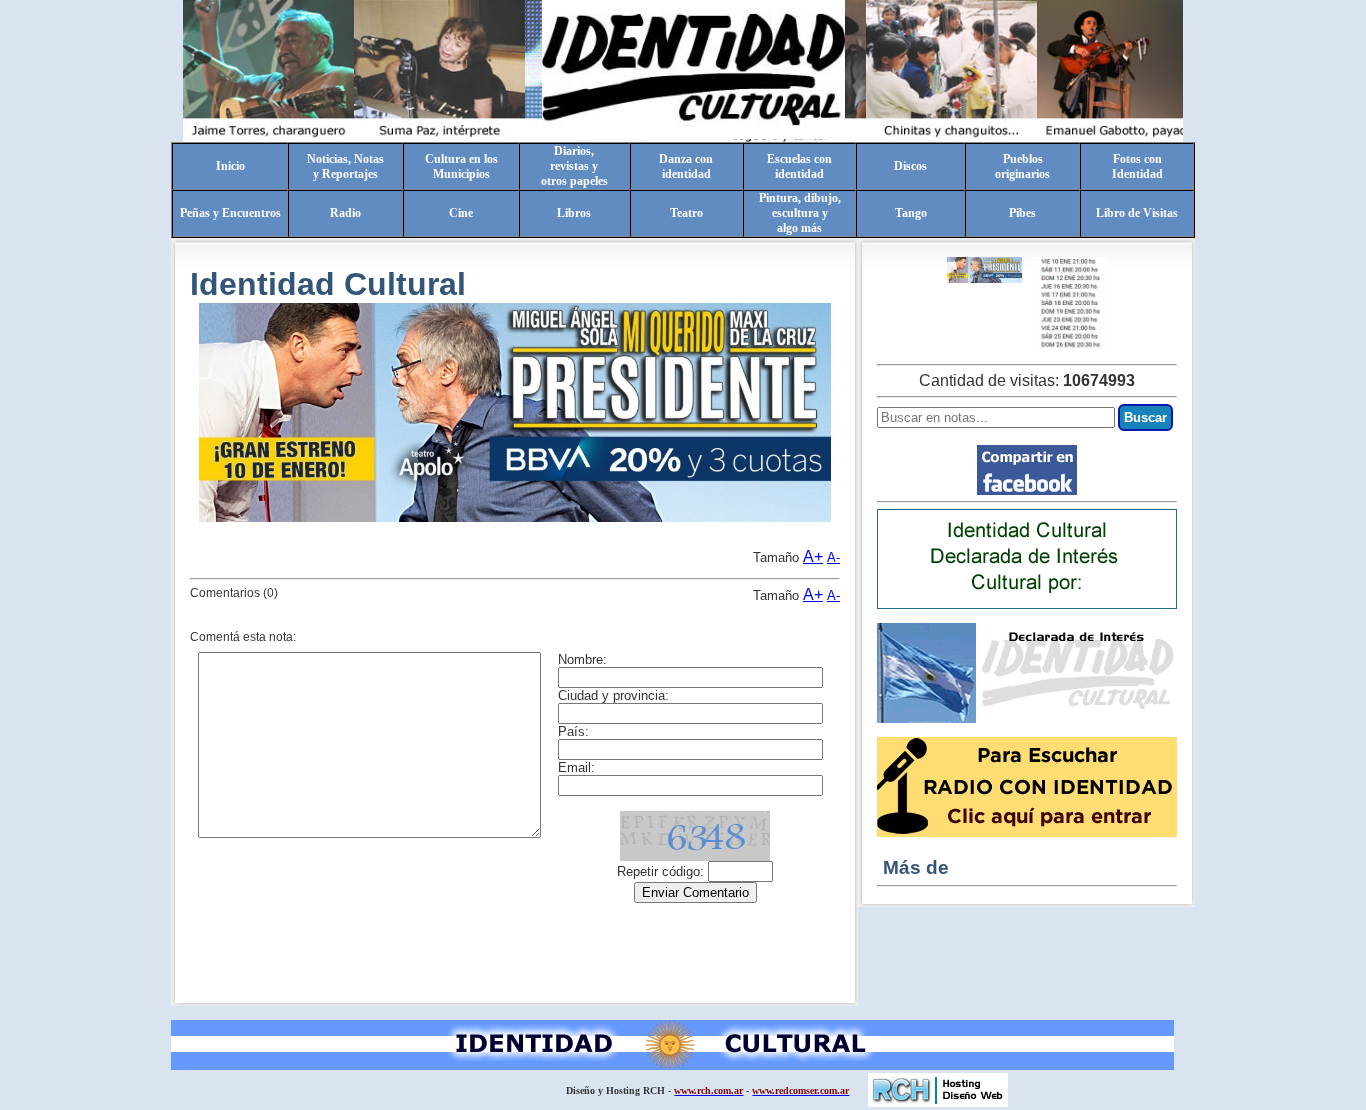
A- (833, 557)
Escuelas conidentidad (799, 166)
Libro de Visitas (1137, 213)
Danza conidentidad (686, 166)
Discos (910, 166)
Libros (574, 213)
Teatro (686, 213)
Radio (345, 213)
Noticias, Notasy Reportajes (345, 166)
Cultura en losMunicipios (461, 166)
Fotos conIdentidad (1137, 166)
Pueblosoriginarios (1022, 166)
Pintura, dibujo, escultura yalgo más (800, 213)
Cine (461, 213)
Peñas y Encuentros (230, 213)
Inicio (230, 166)
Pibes (1022, 213)
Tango (911, 213)
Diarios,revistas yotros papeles (574, 166)
